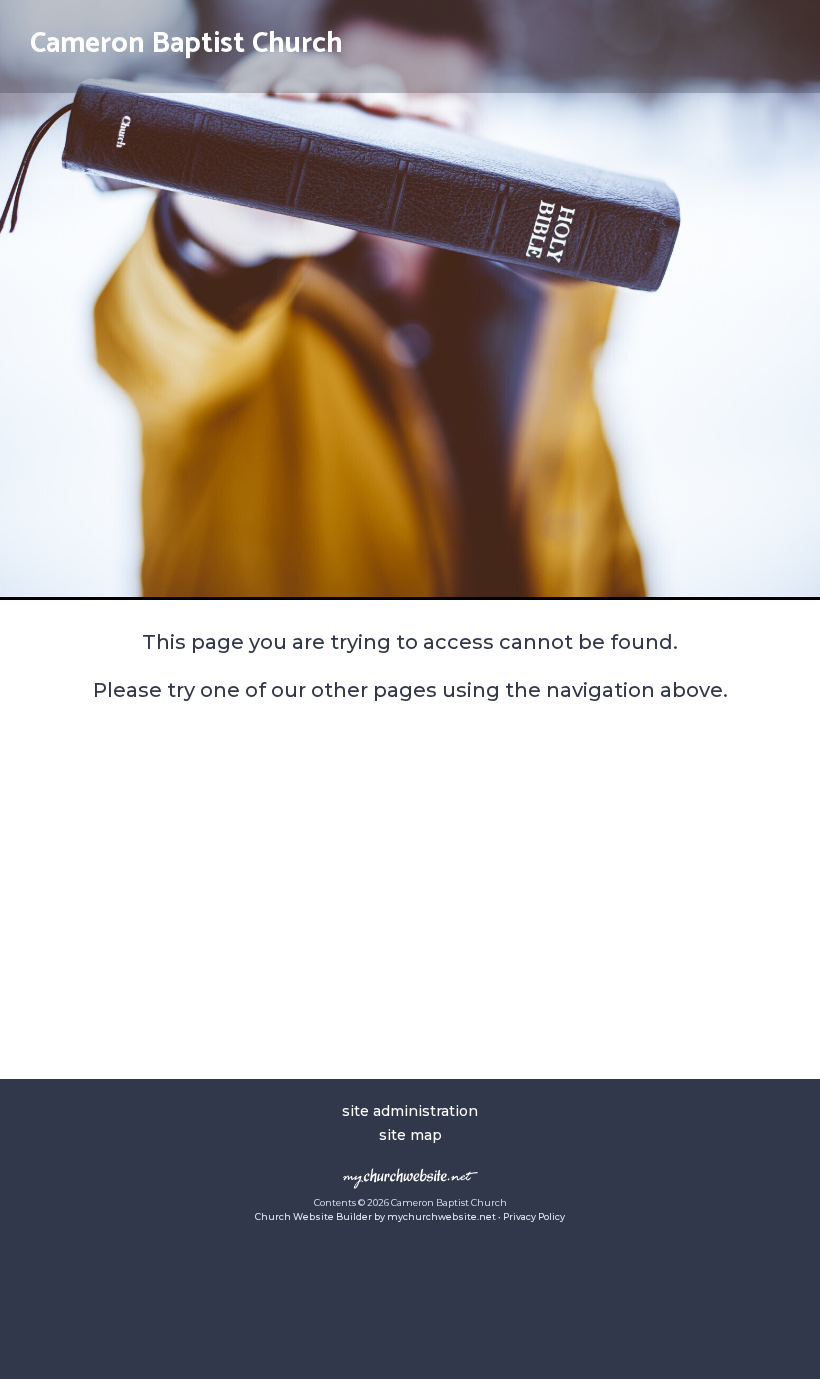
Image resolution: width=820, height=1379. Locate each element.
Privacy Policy (534, 1216)
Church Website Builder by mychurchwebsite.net (375, 1216)
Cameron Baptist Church (186, 44)
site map (410, 1135)
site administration (410, 1111)
